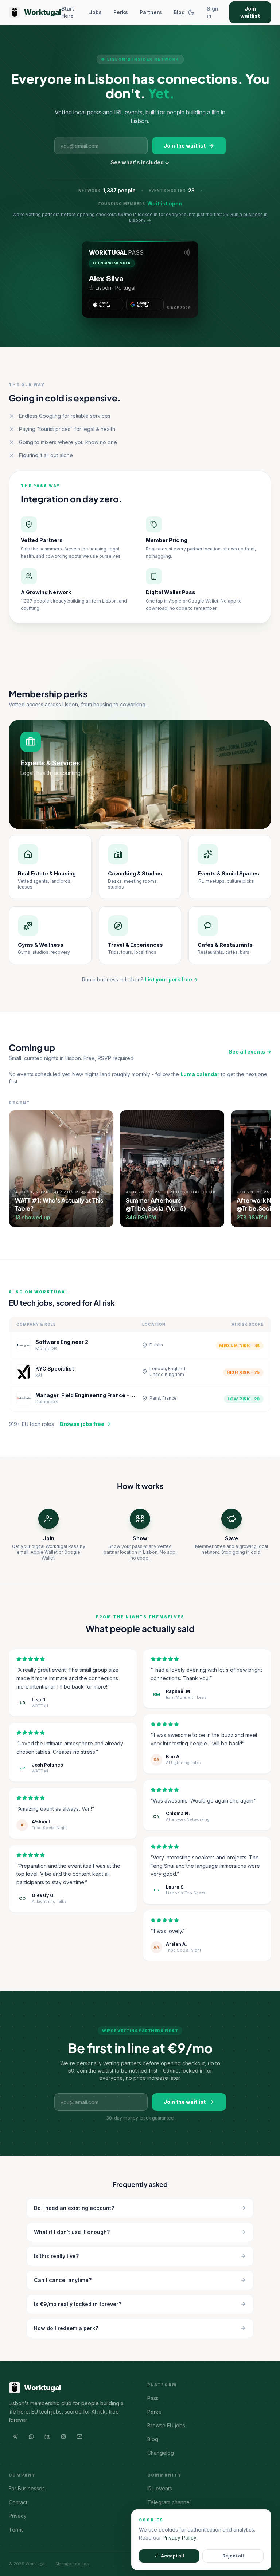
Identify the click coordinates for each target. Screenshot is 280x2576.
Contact (18, 2502)
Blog (179, 12)
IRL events (160, 2488)
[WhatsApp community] (31, 2436)
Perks (121, 12)
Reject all (233, 2556)
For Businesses (27, 2488)
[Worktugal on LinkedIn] (47, 2436)
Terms (16, 2530)
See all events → (250, 1052)
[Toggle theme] (191, 12)
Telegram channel (169, 2502)
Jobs (95, 12)
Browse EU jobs (166, 2425)
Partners (151, 12)
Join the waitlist (185, 146)
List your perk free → (171, 979)
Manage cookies (72, 2564)
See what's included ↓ (140, 162)
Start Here (68, 12)
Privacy (18, 2516)
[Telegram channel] (15, 2436)
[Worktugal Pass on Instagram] (63, 2436)
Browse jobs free (82, 1424)
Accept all (172, 2556)
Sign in (213, 12)
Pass (153, 2398)
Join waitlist (250, 12)
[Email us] (79, 2436)
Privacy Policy (179, 2538)
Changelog (161, 2453)
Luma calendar (200, 1074)
